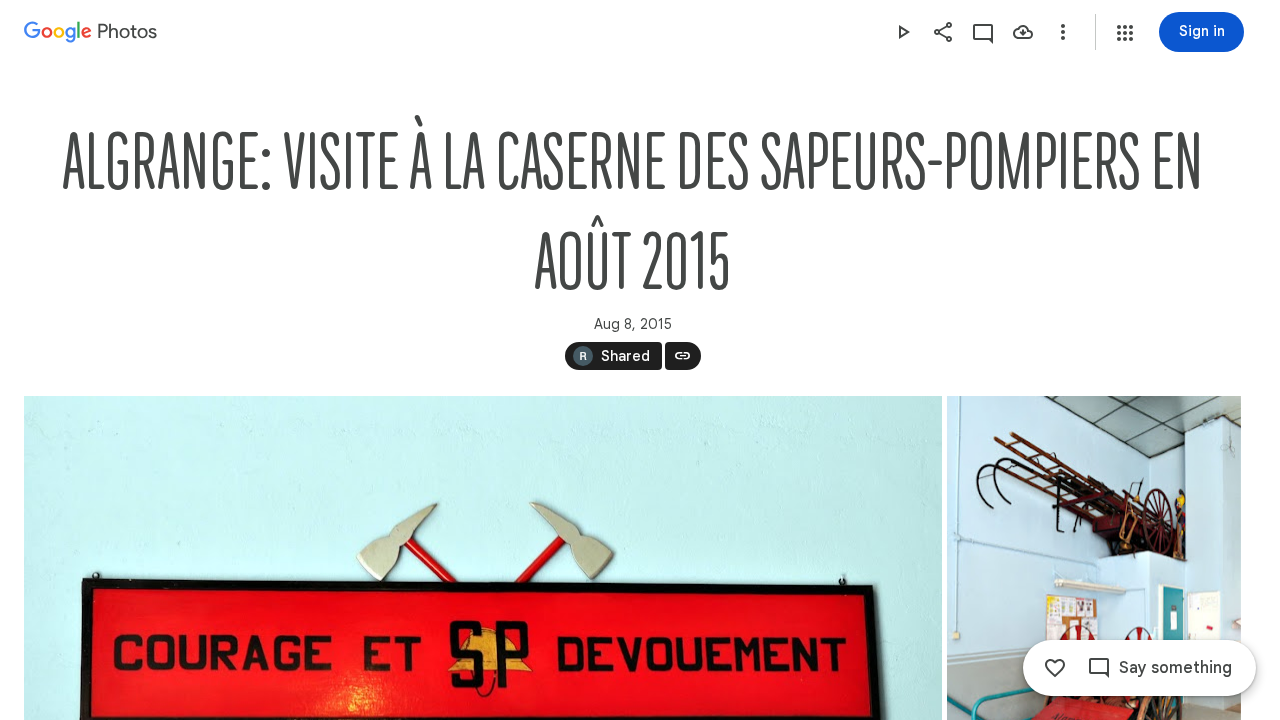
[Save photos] (1023, 32)
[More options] (1063, 32)
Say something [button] (1175, 668)
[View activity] (983, 32)
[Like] (1055, 668)
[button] (1125, 33)
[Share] (943, 32)
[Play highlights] (903, 32)
